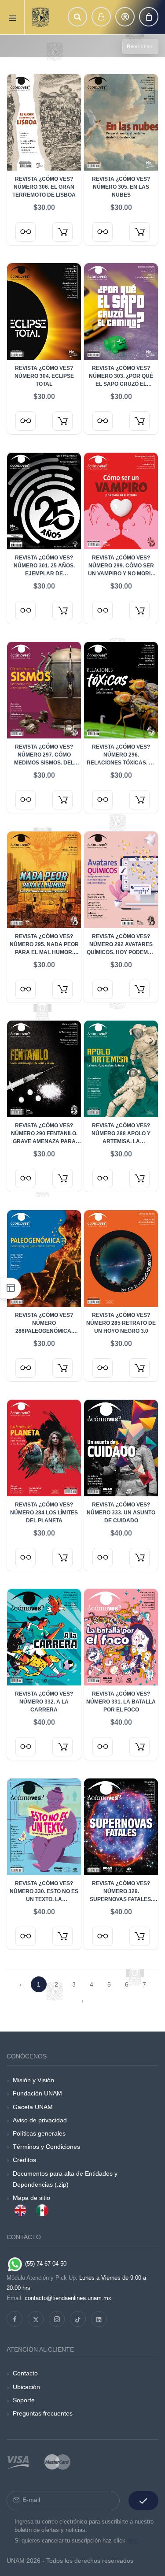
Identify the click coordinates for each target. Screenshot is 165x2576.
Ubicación (26, 2387)
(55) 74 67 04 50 (45, 2264)
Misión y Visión (33, 2080)
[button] (77, 17)
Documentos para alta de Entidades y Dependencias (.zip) (65, 2179)
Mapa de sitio (31, 2198)
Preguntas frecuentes (43, 2413)
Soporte (24, 2400)
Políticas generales (39, 2133)
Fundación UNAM (37, 2093)
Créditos (24, 2160)
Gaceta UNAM (33, 2107)
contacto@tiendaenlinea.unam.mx (68, 2298)
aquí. (134, 2541)
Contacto (25, 2373)
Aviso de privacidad (40, 2120)
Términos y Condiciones (46, 2147)
